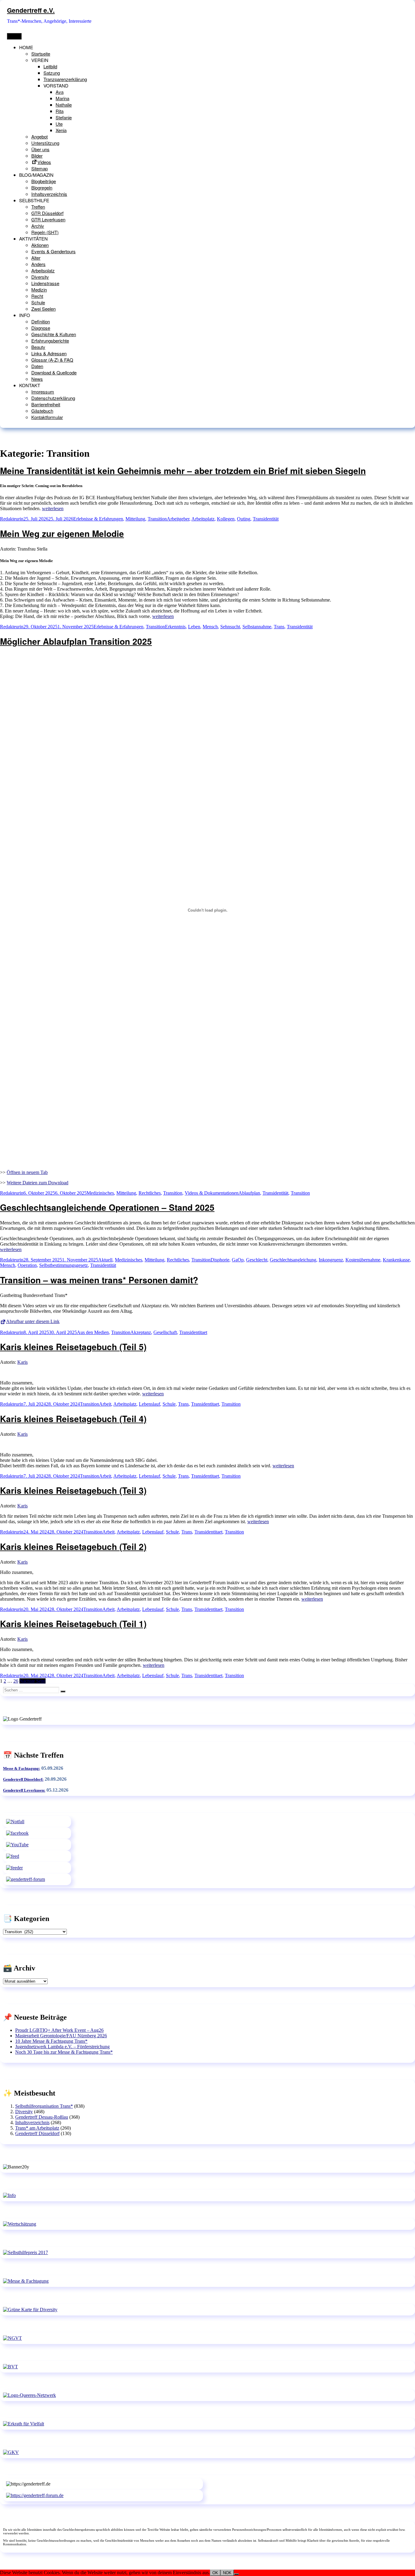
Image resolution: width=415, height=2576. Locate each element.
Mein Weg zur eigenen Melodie (62, 533)
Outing (244, 519)
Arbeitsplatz (43, 270)
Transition (157, 519)
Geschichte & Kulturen (54, 334)
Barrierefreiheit (46, 404)
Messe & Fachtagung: (22, 1768)
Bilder (37, 156)
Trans (279, 627)
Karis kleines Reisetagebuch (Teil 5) (73, 1347)
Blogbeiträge (44, 181)
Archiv (38, 226)
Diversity (40, 277)
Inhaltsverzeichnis (49, 194)
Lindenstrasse (45, 283)
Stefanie (64, 117)
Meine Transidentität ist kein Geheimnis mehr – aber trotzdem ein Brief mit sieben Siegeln (183, 471)
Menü (14, 36)
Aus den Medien (93, 1332)
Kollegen (226, 519)
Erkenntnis (175, 627)
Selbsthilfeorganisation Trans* (44, 2106)
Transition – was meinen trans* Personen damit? (99, 1280)
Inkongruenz (331, 1260)
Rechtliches (150, 1193)
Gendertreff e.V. (31, 10)
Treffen (38, 207)
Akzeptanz (141, 1332)
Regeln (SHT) (45, 232)
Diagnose (41, 328)
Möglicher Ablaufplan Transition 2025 (76, 641)
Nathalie (64, 105)
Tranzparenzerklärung (65, 79)
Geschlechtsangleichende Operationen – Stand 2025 (107, 1207)
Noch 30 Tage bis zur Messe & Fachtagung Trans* (64, 2052)
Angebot (39, 136)
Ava (60, 92)
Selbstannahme (257, 627)
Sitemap (39, 168)
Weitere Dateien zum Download (38, 1183)
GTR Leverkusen (48, 219)
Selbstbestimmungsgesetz (63, 1265)
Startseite (41, 54)
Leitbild (50, 66)
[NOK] (236, 2574)
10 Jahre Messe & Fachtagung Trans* (51, 2041)
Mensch (210, 627)
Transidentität (266, 519)
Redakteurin (12, 519)
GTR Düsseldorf (47, 213)
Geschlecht (257, 1260)
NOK (227, 2573)
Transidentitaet (193, 1332)
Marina (62, 98)
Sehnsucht (230, 627)
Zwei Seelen (43, 309)
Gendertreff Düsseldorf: (23, 1779)
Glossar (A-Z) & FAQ (52, 360)
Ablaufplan (249, 1193)
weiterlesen (53, 508)
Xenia (61, 130)
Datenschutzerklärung (53, 398)
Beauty (38, 347)
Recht (37, 296)
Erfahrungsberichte (50, 341)
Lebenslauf (149, 1404)
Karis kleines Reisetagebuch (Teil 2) (73, 1546)
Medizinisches (100, 1193)
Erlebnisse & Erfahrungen (98, 519)
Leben (194, 627)
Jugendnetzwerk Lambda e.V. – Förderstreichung (62, 2047)
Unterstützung (45, 143)
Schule (38, 302)
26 (16, 1681)
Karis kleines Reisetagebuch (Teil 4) (73, 1419)
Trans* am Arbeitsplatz (37, 2128)
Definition (41, 321)
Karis (22, 1362)
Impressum (43, 392)
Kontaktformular (47, 417)
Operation (27, 1265)
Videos (44, 162)
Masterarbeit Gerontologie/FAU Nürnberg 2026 (61, 2036)
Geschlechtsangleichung (293, 1260)
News (37, 379)
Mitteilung (135, 519)
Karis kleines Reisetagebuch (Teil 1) (73, 1624)
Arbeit (105, 1404)
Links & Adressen (49, 353)
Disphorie (220, 1260)
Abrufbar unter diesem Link (33, 1321)
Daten (37, 366)
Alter (36, 258)
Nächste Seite (33, 1681)
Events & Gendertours (53, 251)
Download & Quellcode (54, 372)
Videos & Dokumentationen (212, 1193)
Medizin (39, 290)
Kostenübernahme (363, 1260)
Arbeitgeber (178, 519)
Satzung (52, 73)
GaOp (238, 1260)
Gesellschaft (165, 1332)
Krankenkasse (396, 1260)
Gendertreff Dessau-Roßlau (42, 2117)
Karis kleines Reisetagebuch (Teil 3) (73, 1490)
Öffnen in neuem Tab (27, 1172)
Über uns (40, 149)
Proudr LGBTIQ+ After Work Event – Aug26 (59, 2030)
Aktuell (105, 1260)
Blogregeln (42, 188)
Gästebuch (42, 411)
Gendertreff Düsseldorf (37, 2133)
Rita (60, 111)
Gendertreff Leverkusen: (24, 1790)
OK (215, 2573)
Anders (38, 264)
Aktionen (40, 245)
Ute (59, 124)
